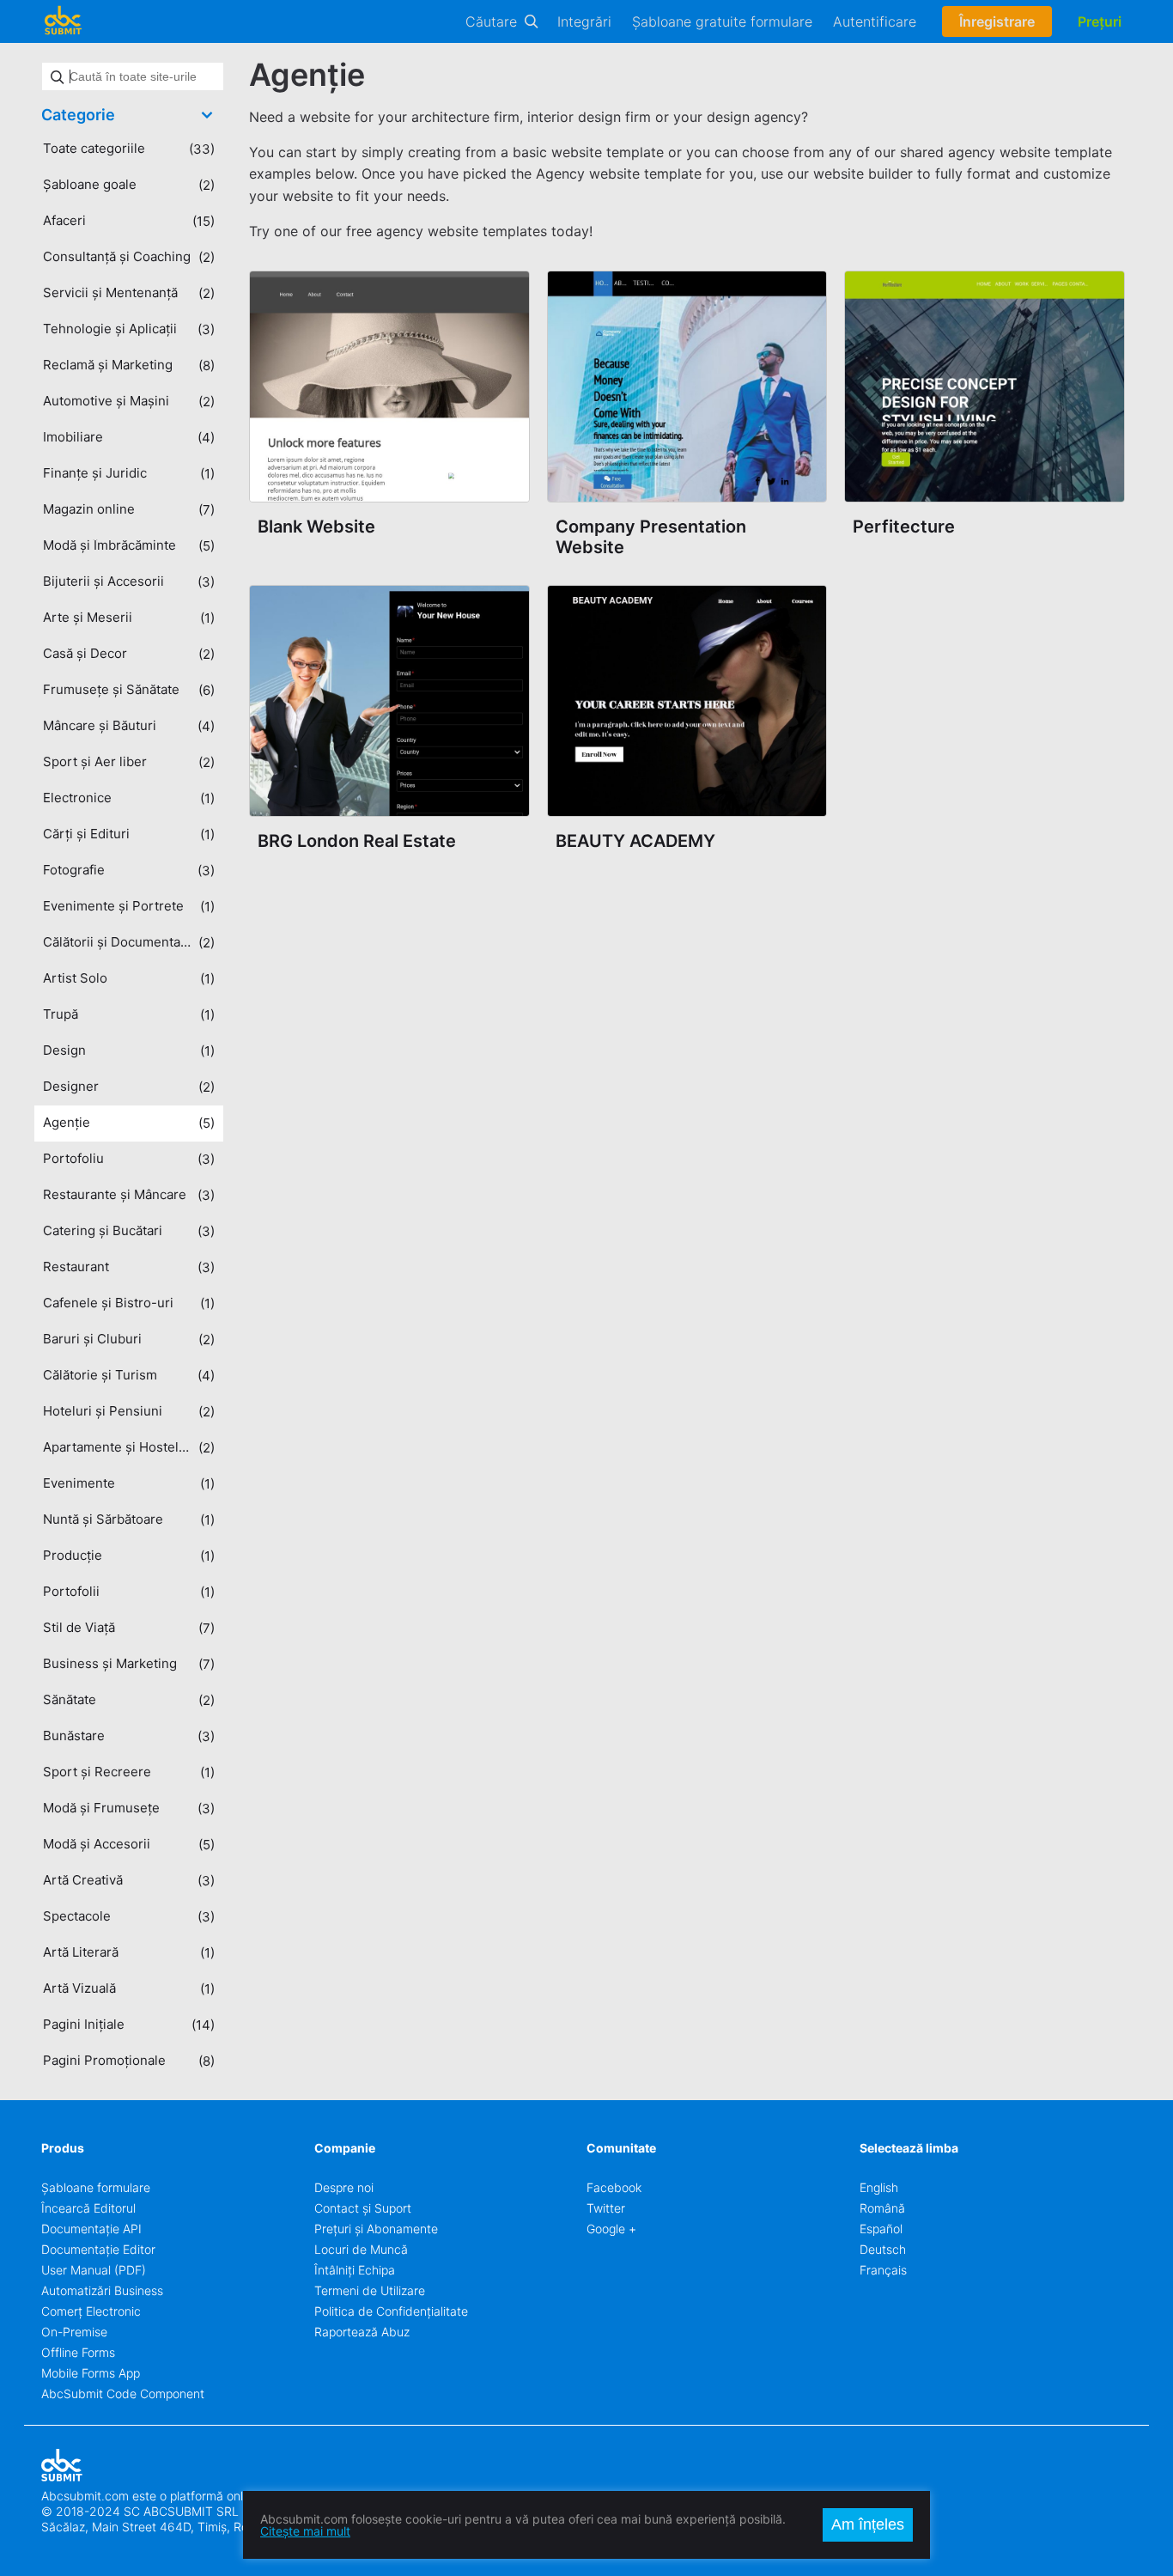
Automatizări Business (102, 2290)
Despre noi (344, 2187)
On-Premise (74, 2332)
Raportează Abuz (362, 2332)
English (879, 2187)
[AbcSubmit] (63, 21)
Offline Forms (78, 2352)
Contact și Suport (363, 2208)
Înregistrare (997, 21)
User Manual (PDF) (94, 2270)
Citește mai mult (305, 2531)
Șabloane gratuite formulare (722, 21)
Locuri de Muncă (361, 2249)
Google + (611, 2229)
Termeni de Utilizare (370, 2290)
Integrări (584, 21)
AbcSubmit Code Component (123, 2393)
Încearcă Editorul (88, 2208)
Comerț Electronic (91, 2311)
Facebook (614, 2187)
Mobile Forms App (91, 2373)
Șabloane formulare (96, 2187)
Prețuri (1100, 21)
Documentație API (91, 2229)
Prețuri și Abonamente (376, 2229)
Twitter (606, 2208)
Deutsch (883, 2249)
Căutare (491, 21)
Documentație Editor (98, 2249)
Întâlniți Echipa (355, 2270)
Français (883, 2270)
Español (881, 2229)
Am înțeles (868, 2524)
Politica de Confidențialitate (391, 2311)
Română (882, 2208)
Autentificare (875, 21)
